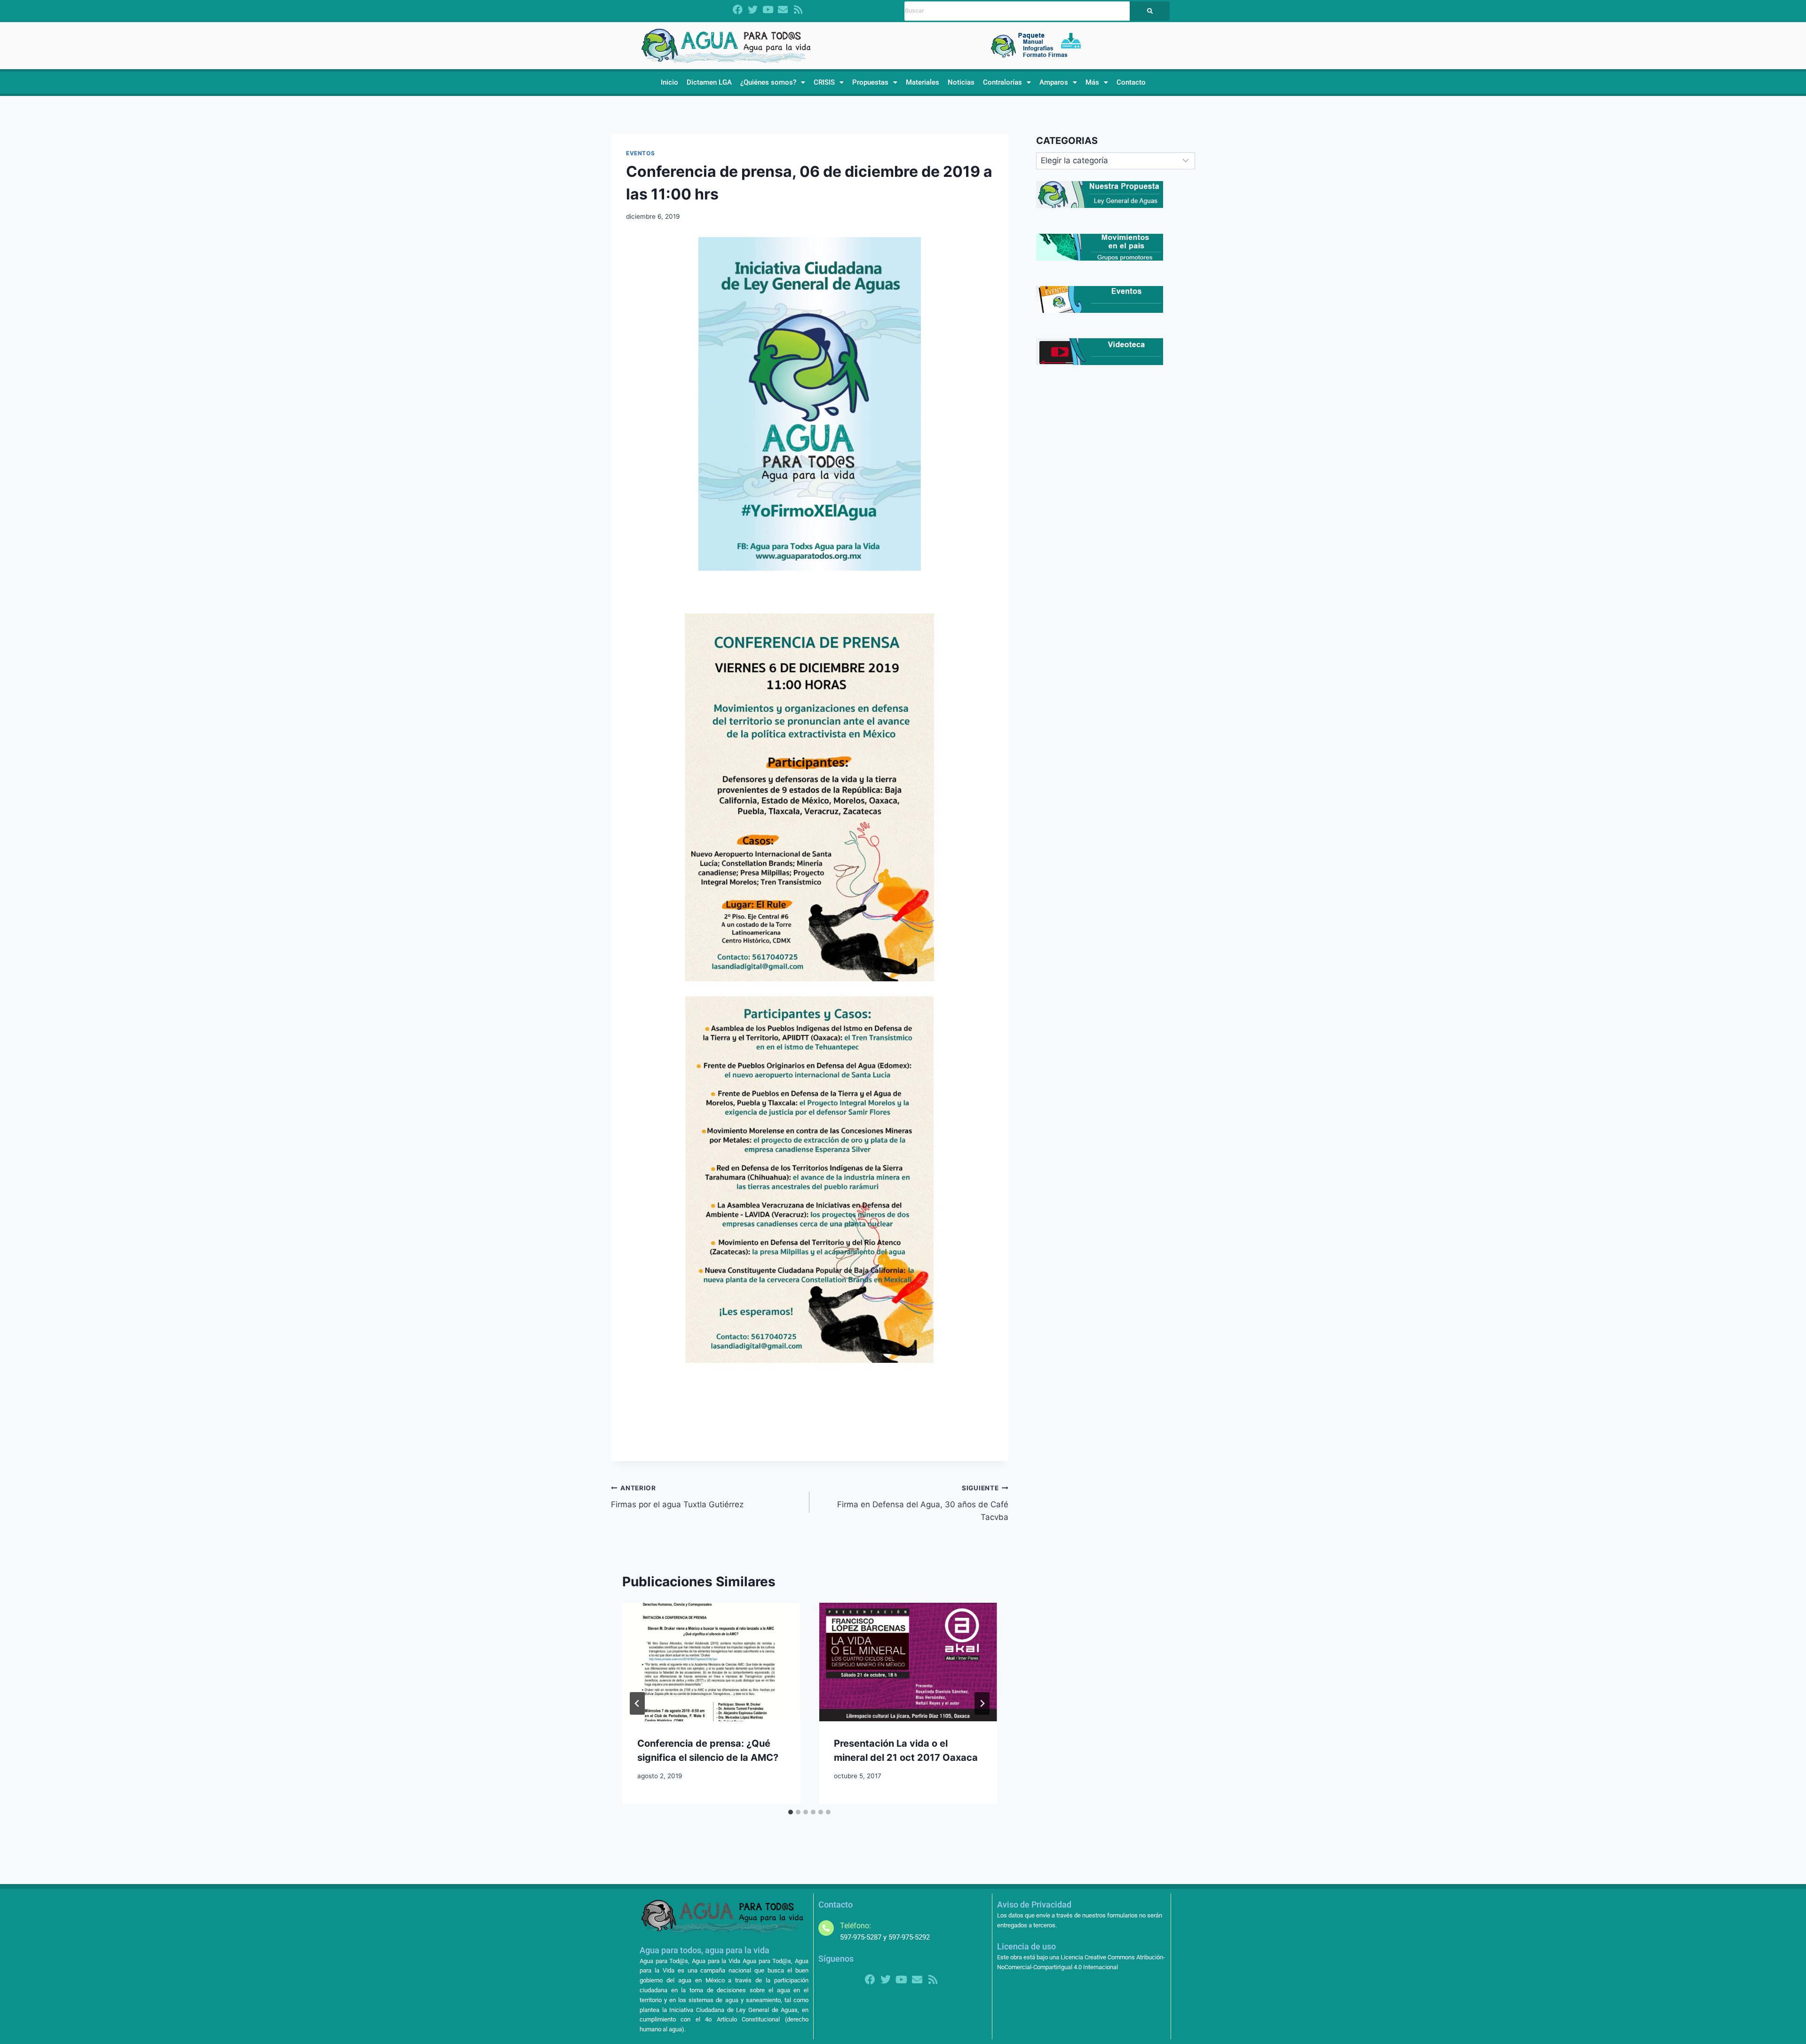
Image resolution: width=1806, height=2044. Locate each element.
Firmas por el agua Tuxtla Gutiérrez (677, 1497)
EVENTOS (640, 153)
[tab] (791, 1812)
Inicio (669, 82)
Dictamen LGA (709, 82)
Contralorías (1002, 82)
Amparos (1054, 82)
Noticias (961, 82)
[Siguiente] (982, 1703)
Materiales (923, 82)
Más (1092, 82)
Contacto (1131, 82)
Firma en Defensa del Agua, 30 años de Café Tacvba (923, 1503)
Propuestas (870, 82)
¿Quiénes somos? (768, 82)
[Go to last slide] (637, 1703)
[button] (773, 83)
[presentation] (711, 1662)
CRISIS (824, 82)
